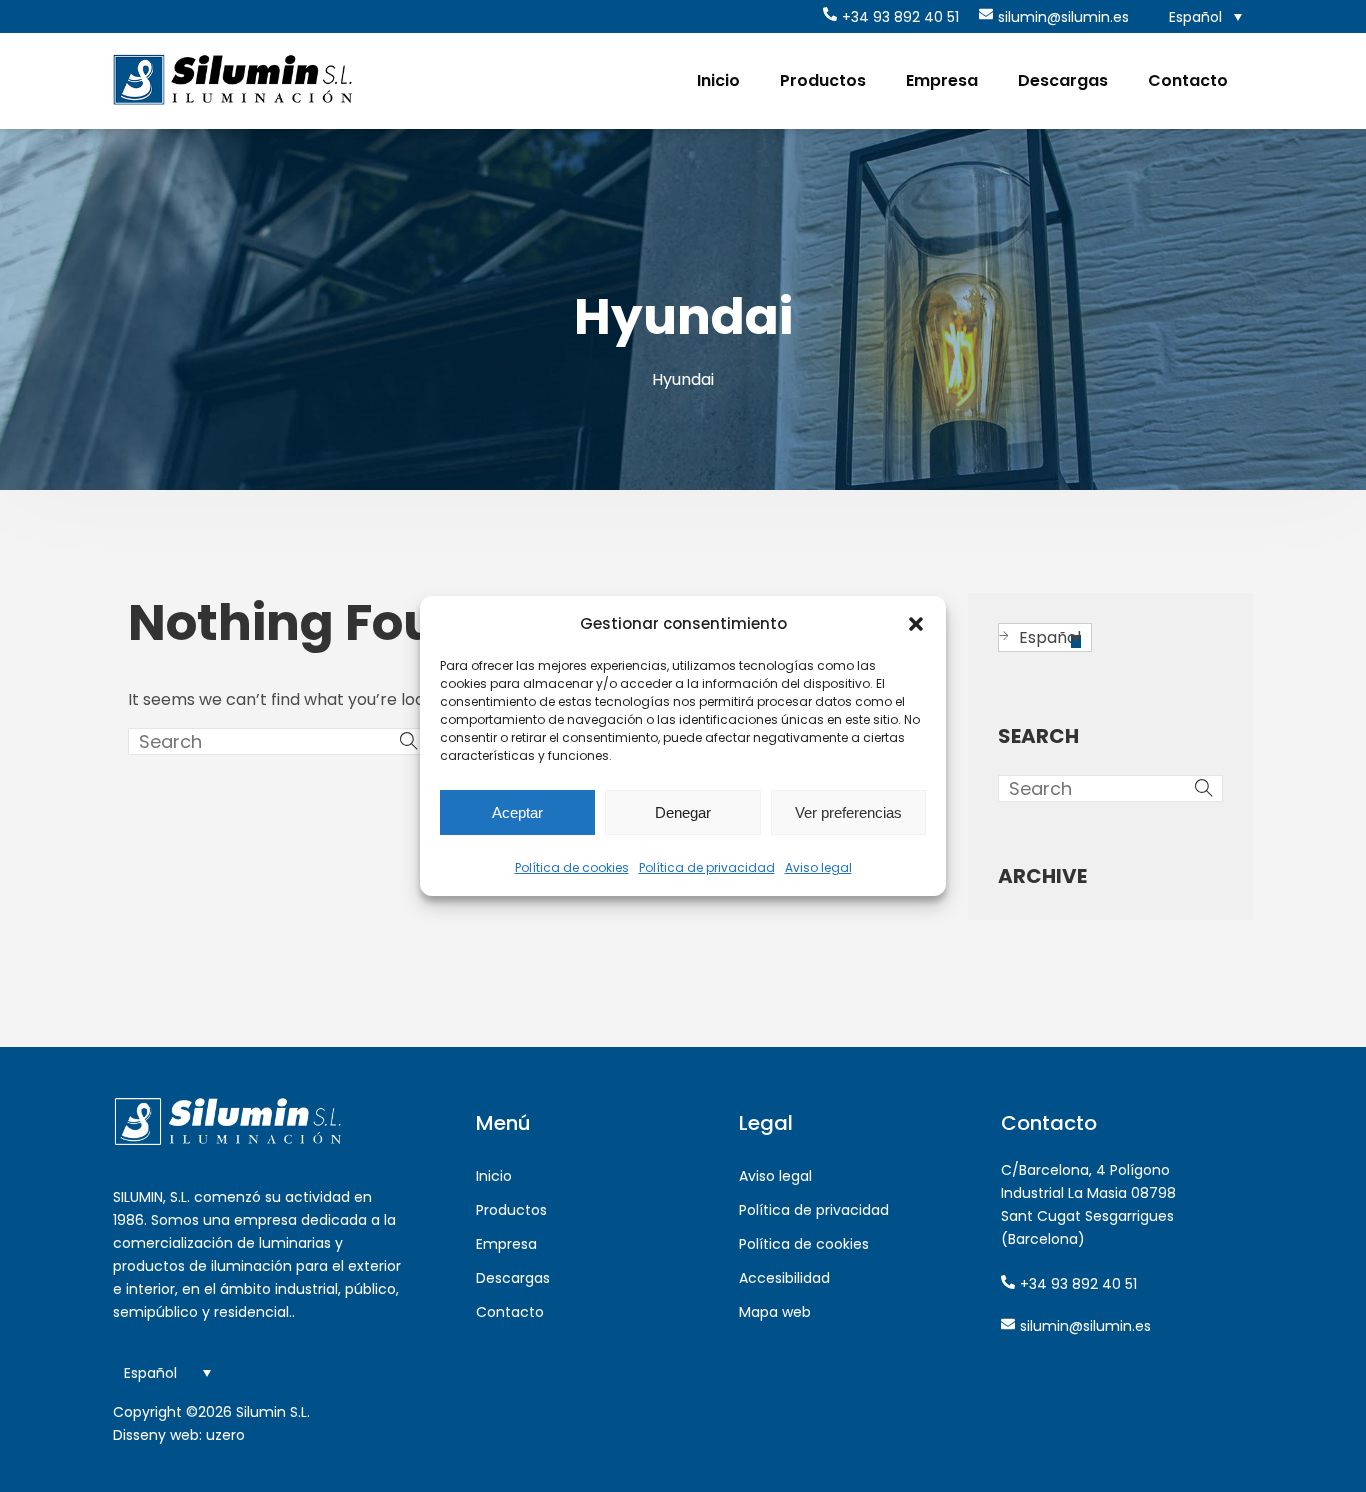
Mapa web (775, 1312)
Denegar (683, 812)
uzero (225, 1435)
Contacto (1188, 80)
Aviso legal (818, 867)
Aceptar (517, 812)
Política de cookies (572, 867)
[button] (916, 624)
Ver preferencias (848, 812)
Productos (823, 80)
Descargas (1063, 80)
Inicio (718, 80)
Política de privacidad (707, 867)
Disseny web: (157, 1435)
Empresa (942, 80)
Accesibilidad (784, 1278)
